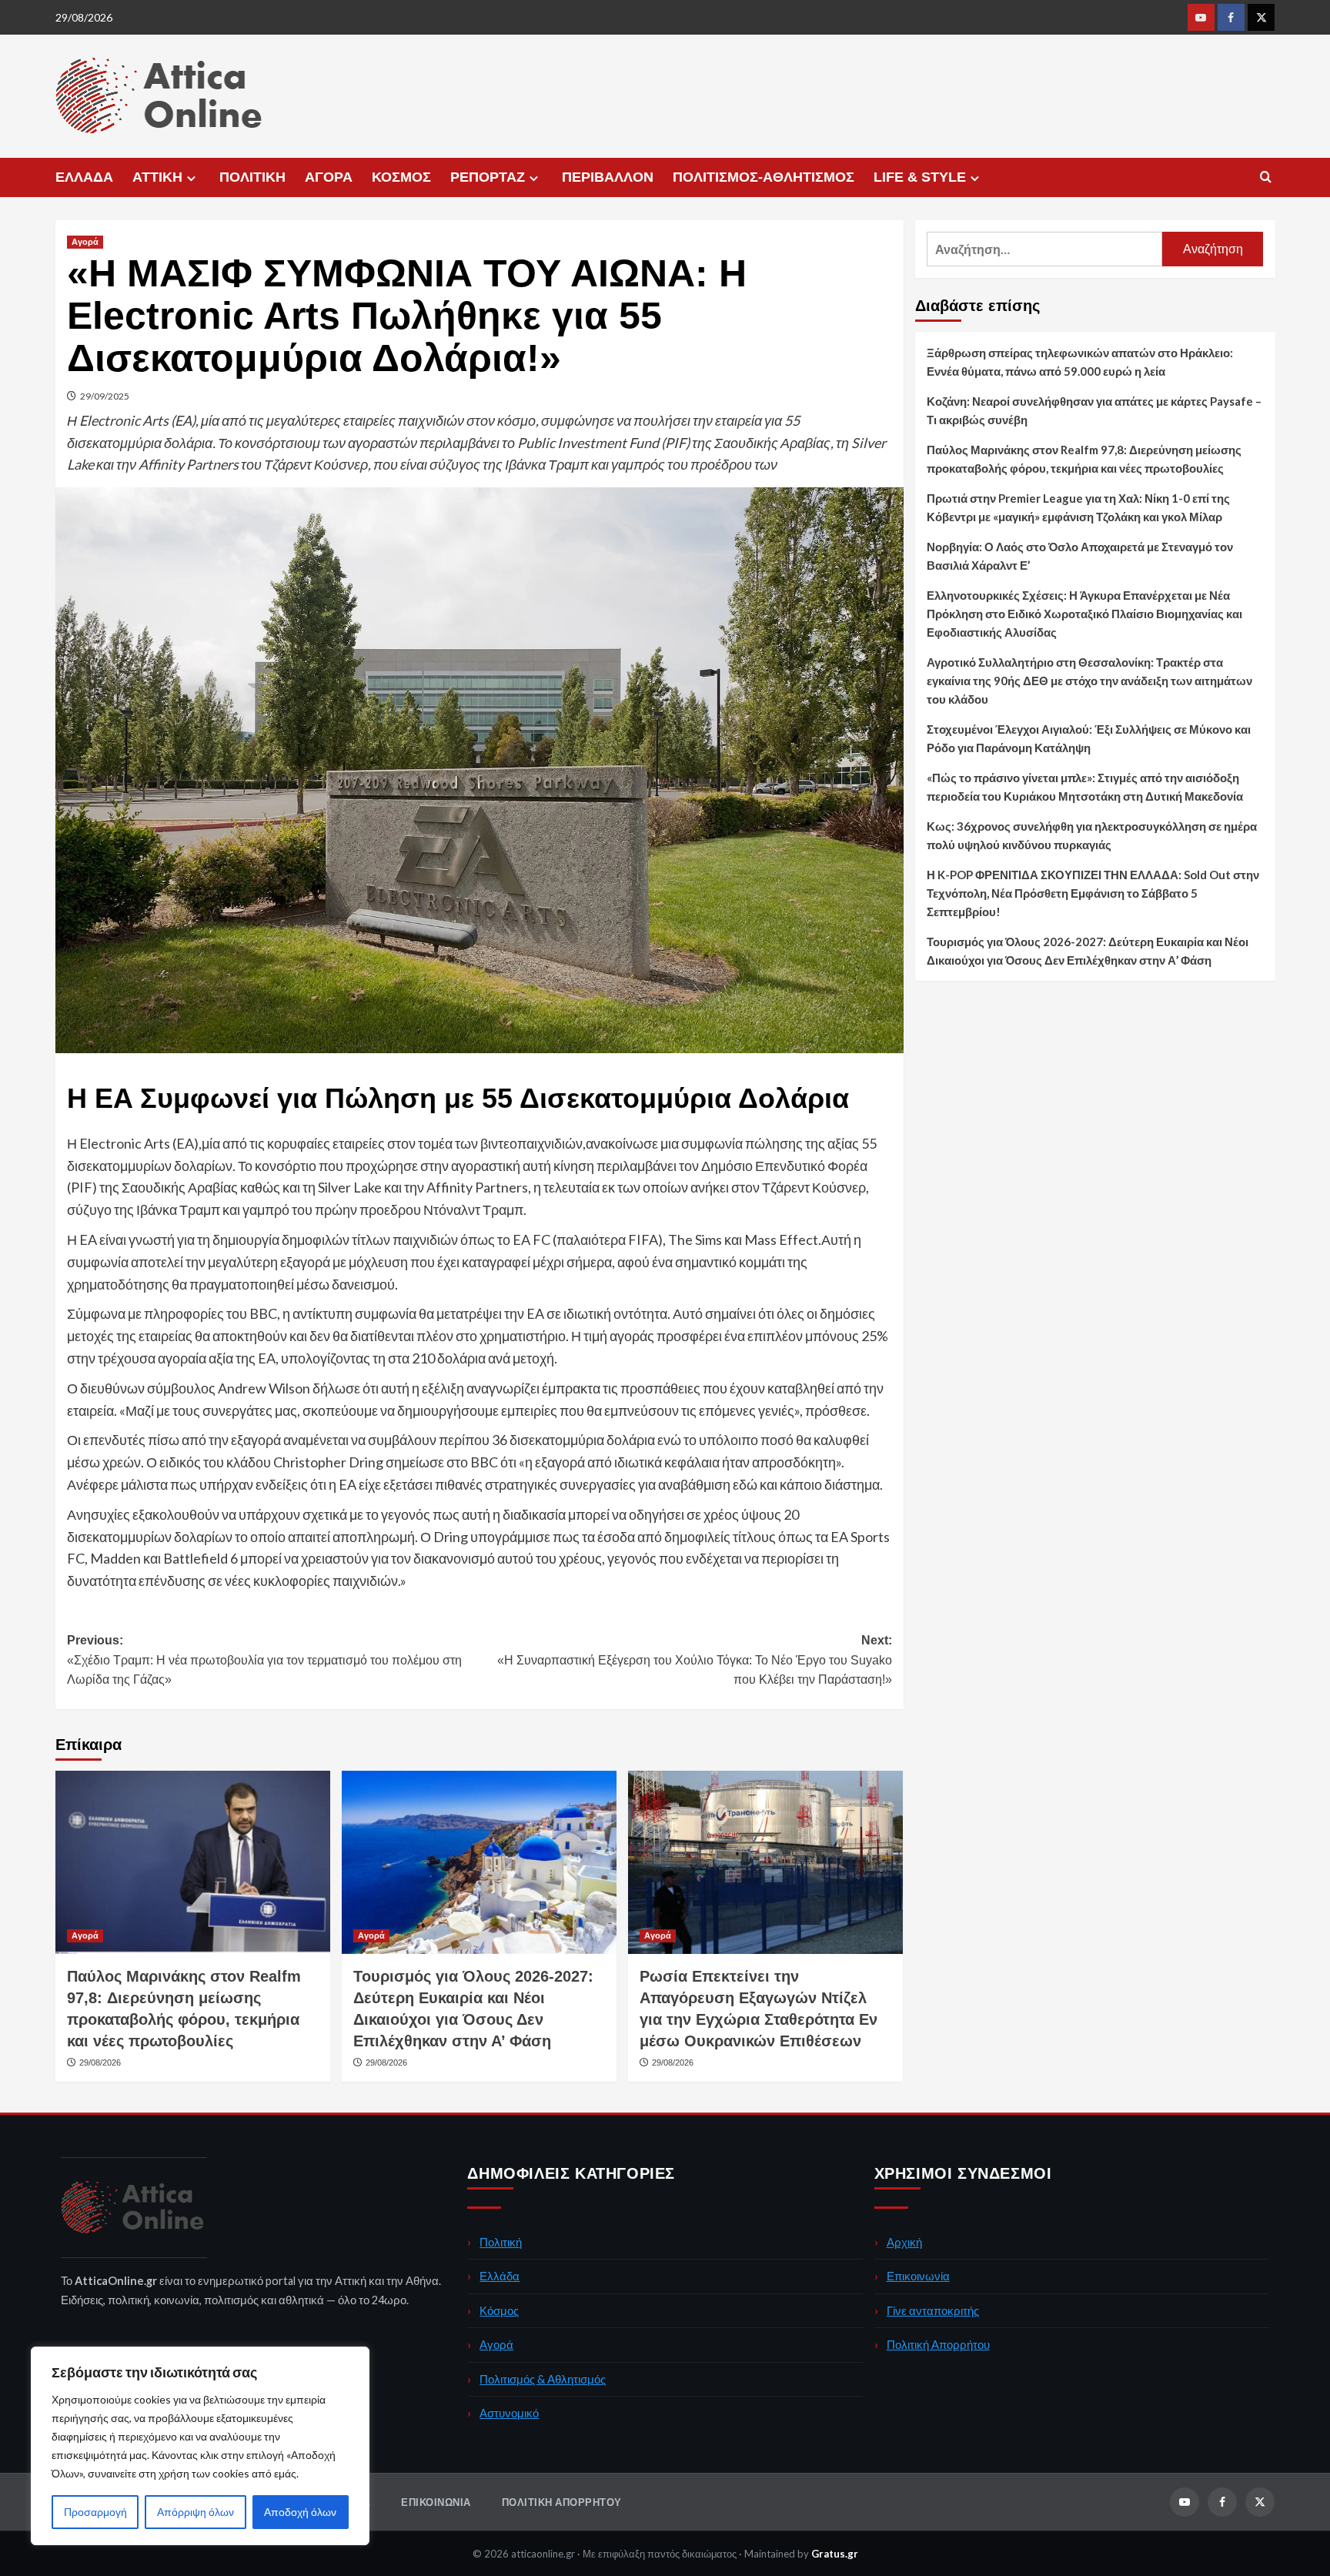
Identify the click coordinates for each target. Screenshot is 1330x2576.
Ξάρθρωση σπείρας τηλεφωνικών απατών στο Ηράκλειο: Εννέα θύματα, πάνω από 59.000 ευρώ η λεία (1080, 362)
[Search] (1266, 177)
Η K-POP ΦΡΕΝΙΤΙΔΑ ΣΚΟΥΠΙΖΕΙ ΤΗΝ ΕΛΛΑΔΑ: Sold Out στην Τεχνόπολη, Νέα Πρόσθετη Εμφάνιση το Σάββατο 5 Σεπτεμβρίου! (1093, 893)
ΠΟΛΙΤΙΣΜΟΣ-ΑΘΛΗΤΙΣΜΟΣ (764, 177)
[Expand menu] (191, 178)
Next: (695, 1660)
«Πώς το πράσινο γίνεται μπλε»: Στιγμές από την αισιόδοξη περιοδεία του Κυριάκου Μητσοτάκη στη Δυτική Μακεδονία (1085, 787)
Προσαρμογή (95, 2512)
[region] (200, 2446)
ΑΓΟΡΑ (329, 177)
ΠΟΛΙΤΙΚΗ (252, 177)
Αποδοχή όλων (300, 2512)
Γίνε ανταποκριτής (933, 2310)
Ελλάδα (500, 2276)
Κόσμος (499, 2310)
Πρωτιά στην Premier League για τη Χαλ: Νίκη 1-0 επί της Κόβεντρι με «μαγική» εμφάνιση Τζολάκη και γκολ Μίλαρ (1078, 507)
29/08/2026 (100, 2062)
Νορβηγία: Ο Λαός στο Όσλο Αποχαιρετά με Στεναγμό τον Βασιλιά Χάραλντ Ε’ (1080, 556)
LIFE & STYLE (920, 177)
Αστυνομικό (509, 2413)
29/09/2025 (105, 396)
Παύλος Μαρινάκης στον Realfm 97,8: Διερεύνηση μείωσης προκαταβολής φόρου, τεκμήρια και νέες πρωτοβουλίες (1084, 459)
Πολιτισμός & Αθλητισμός (543, 2379)
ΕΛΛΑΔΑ (84, 177)
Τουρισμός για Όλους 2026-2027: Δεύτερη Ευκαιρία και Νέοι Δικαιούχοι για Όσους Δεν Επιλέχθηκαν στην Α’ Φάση (1088, 951)
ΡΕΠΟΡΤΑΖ (488, 177)
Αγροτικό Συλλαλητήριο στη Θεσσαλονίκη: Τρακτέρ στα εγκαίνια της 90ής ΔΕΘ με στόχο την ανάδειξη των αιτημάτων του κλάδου (1089, 681)
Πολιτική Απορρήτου (938, 2344)
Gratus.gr (835, 2554)
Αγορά (85, 242)
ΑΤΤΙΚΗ (157, 177)
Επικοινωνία (918, 2276)
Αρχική (904, 2242)
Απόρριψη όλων (195, 2512)
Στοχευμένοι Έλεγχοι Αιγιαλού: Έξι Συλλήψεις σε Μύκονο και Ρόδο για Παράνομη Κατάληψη (1089, 738)
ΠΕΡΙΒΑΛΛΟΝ (608, 177)
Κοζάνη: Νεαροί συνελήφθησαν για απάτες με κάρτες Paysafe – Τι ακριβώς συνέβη (1094, 410)
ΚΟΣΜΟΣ (401, 177)
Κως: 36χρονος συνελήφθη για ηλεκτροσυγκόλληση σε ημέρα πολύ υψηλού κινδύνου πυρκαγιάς (1092, 835)
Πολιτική (501, 2242)
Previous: (264, 1660)
